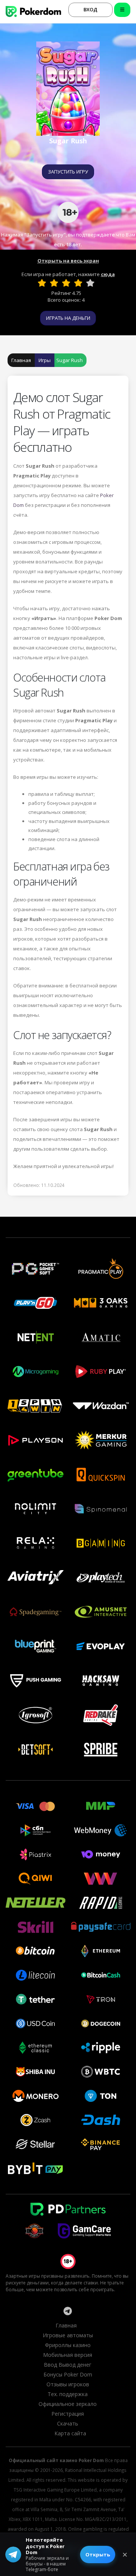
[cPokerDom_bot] (68, 2311)
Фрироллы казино (68, 2345)
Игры (45, 360)
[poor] (54, 283)
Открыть (98, 2555)
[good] (78, 283)
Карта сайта (70, 2433)
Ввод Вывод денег (68, 2365)
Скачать (68, 2423)
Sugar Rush (70, 360)
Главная (21, 360)
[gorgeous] (90, 283)
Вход (90, 9)
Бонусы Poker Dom (68, 2374)
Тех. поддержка (68, 2394)
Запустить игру (68, 172)
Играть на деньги (68, 318)
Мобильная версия (68, 2355)
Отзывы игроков (68, 2384)
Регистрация (68, 2414)
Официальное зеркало (68, 2404)
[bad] (42, 283)
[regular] (66, 283)
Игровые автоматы (68, 2335)
